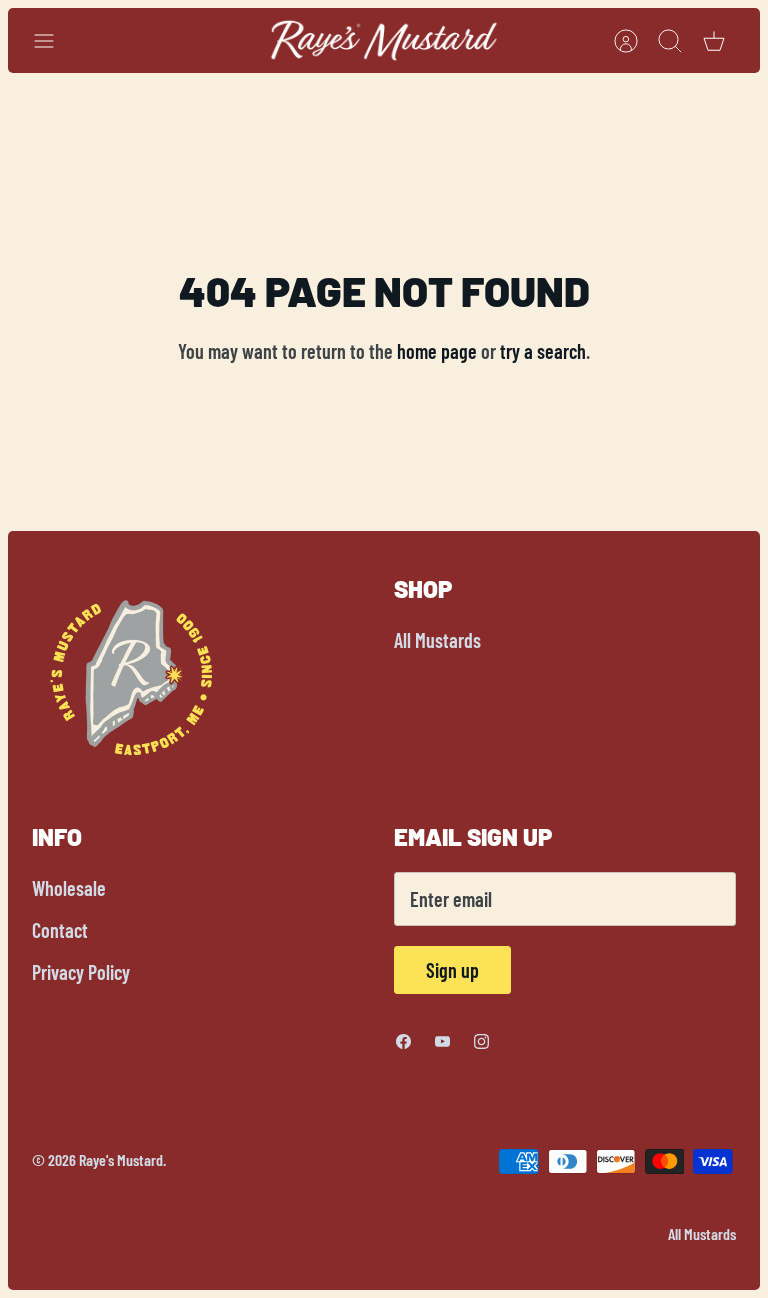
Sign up (452, 970)
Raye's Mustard (121, 1159)
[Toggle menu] (54, 41)
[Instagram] (481, 1041)
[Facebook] (403, 1041)
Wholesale (69, 888)
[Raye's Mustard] (384, 40)
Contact (60, 930)
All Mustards (437, 640)
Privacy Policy (81, 972)
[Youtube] (442, 1041)
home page (437, 351)
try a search (543, 351)
